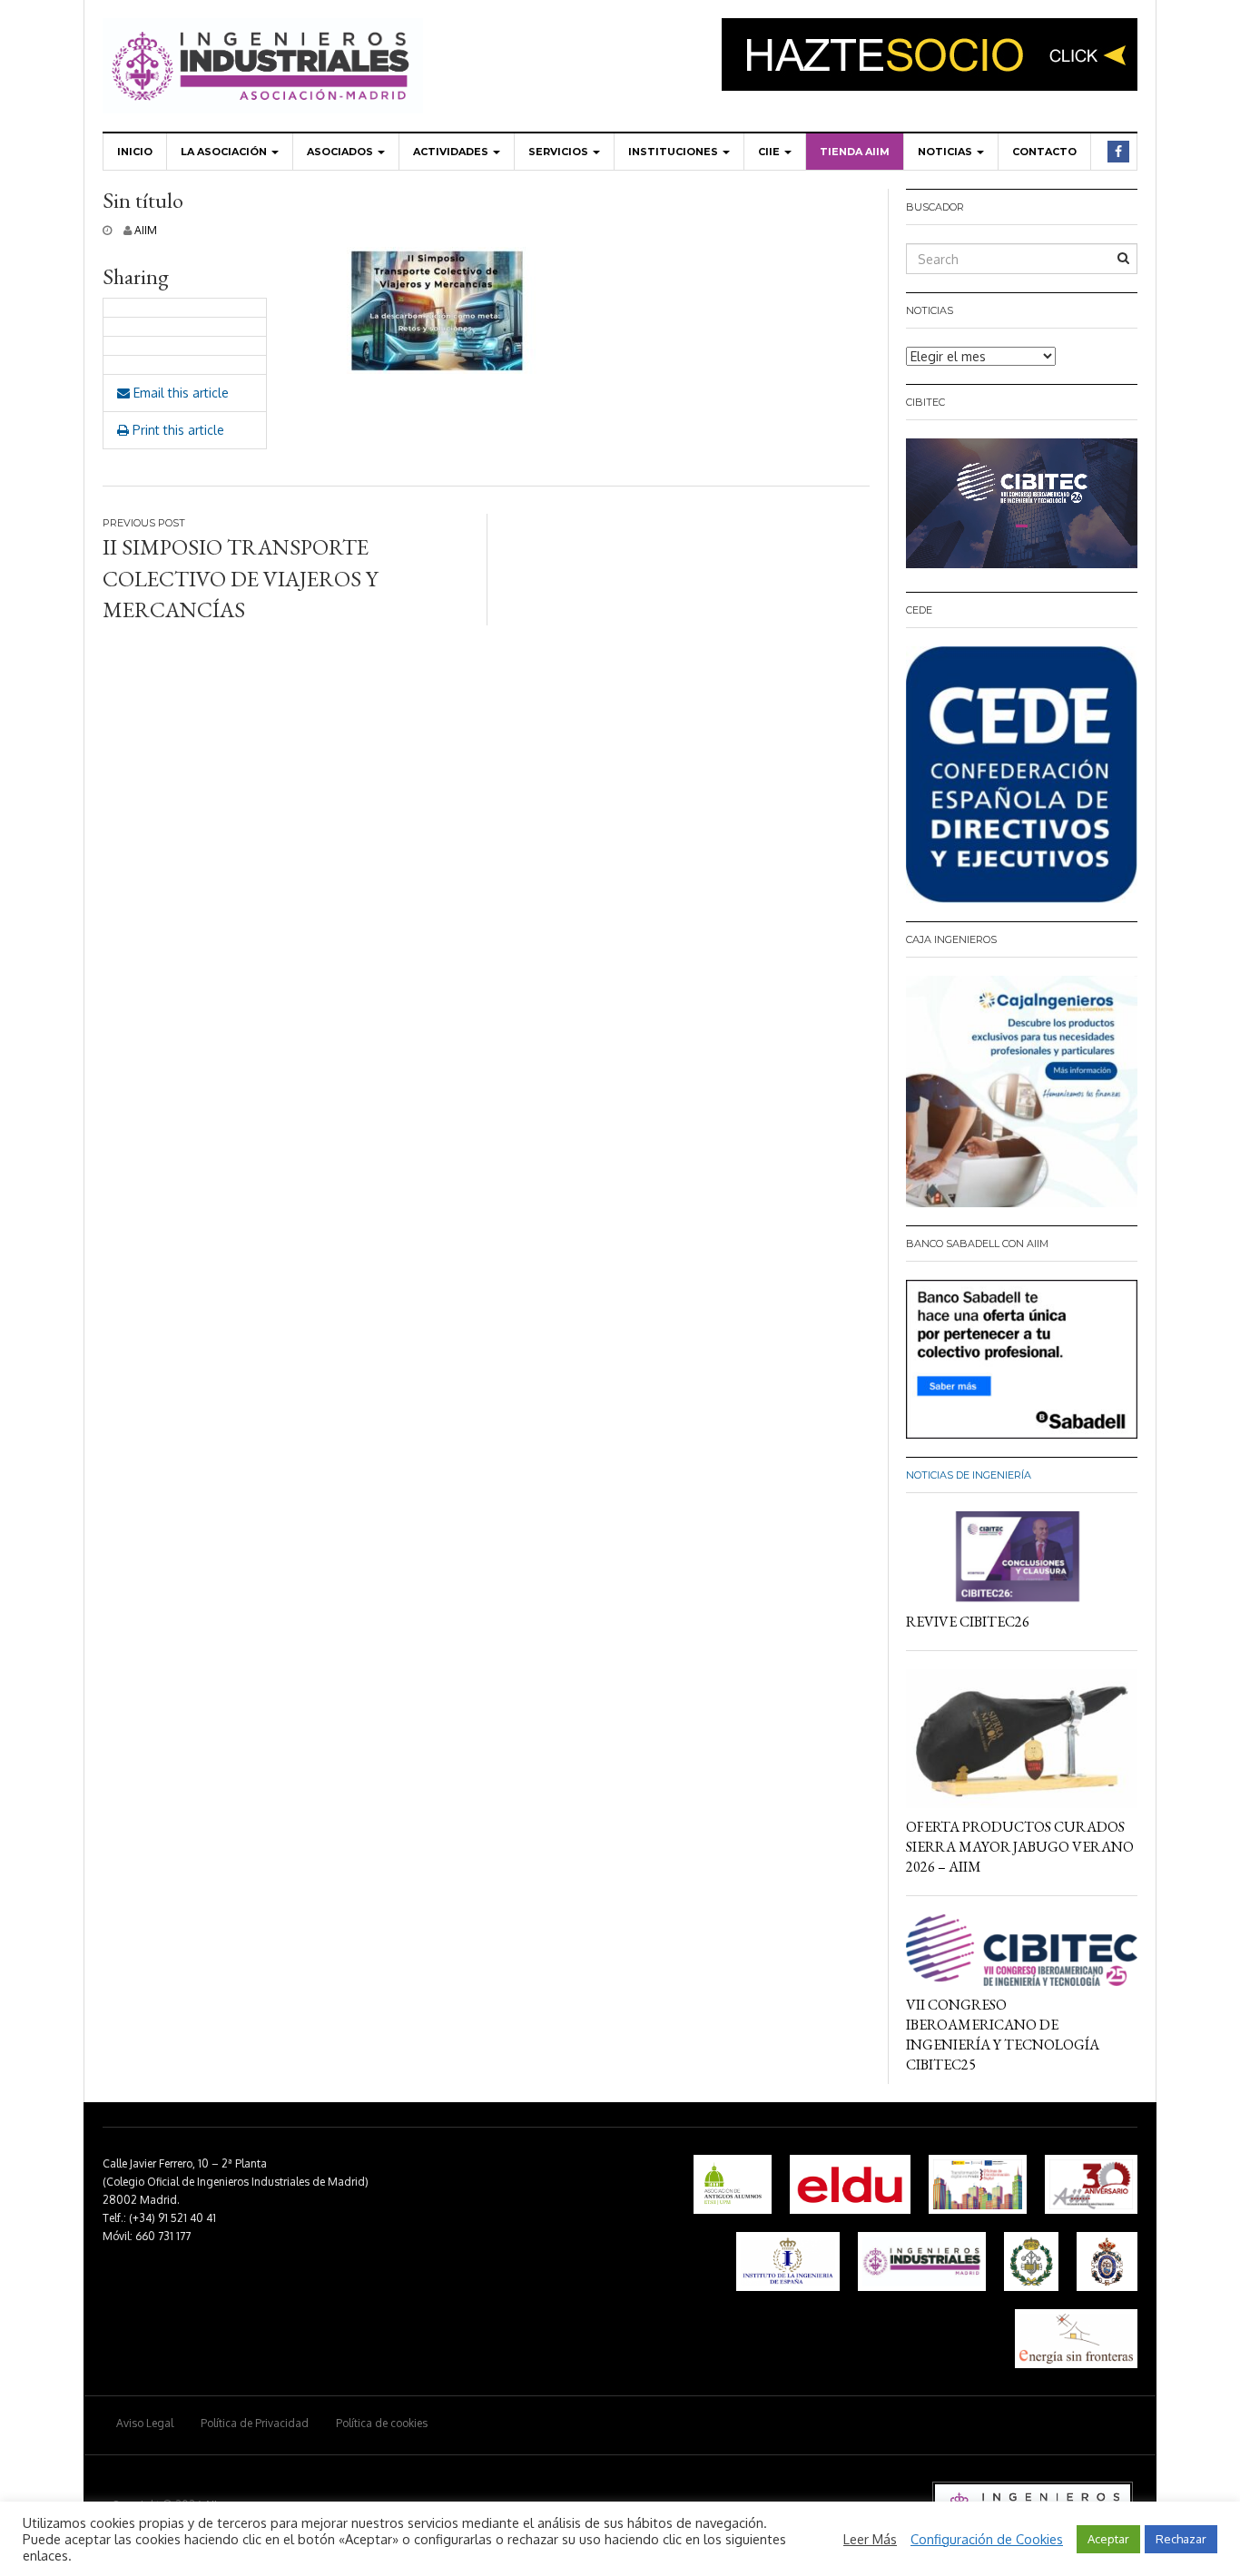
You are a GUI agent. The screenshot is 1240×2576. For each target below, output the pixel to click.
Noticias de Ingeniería (969, 1475)
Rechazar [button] (1181, 2539)
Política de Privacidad (255, 2423)
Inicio (135, 152)
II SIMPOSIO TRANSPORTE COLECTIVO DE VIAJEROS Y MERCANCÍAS (240, 578)
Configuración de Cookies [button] (987, 2539)
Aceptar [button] (1108, 2539)
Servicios (560, 152)
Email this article (179, 393)
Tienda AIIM (855, 152)
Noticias (946, 152)
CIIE (770, 152)
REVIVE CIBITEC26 (968, 1622)
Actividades (452, 152)
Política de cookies (382, 2423)
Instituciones (674, 152)
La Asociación (225, 152)
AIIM (146, 230)
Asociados (341, 152)
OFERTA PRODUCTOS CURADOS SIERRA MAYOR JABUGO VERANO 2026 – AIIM (1020, 1847)
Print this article (177, 430)
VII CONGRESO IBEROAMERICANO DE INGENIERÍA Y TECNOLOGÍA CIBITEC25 (1003, 2035)
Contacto (1044, 152)
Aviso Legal (145, 2423)
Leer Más (870, 2539)
